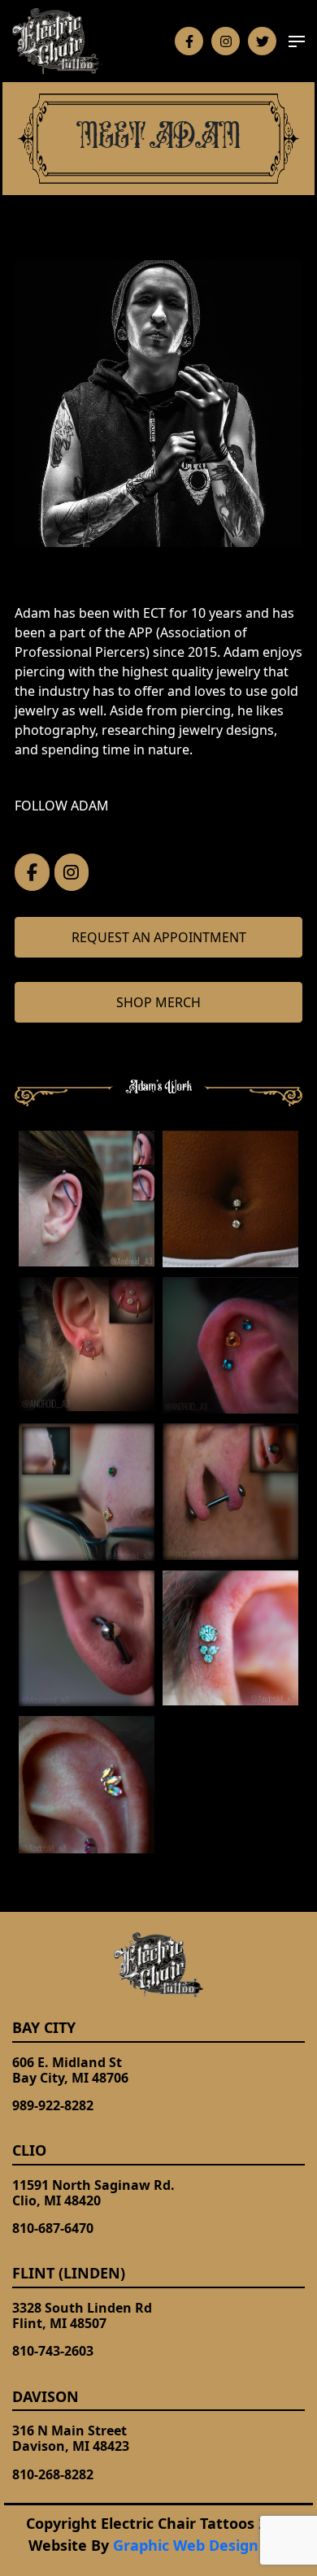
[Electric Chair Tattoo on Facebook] (32, 872)
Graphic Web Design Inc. (201, 2545)
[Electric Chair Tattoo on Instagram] (72, 872)
